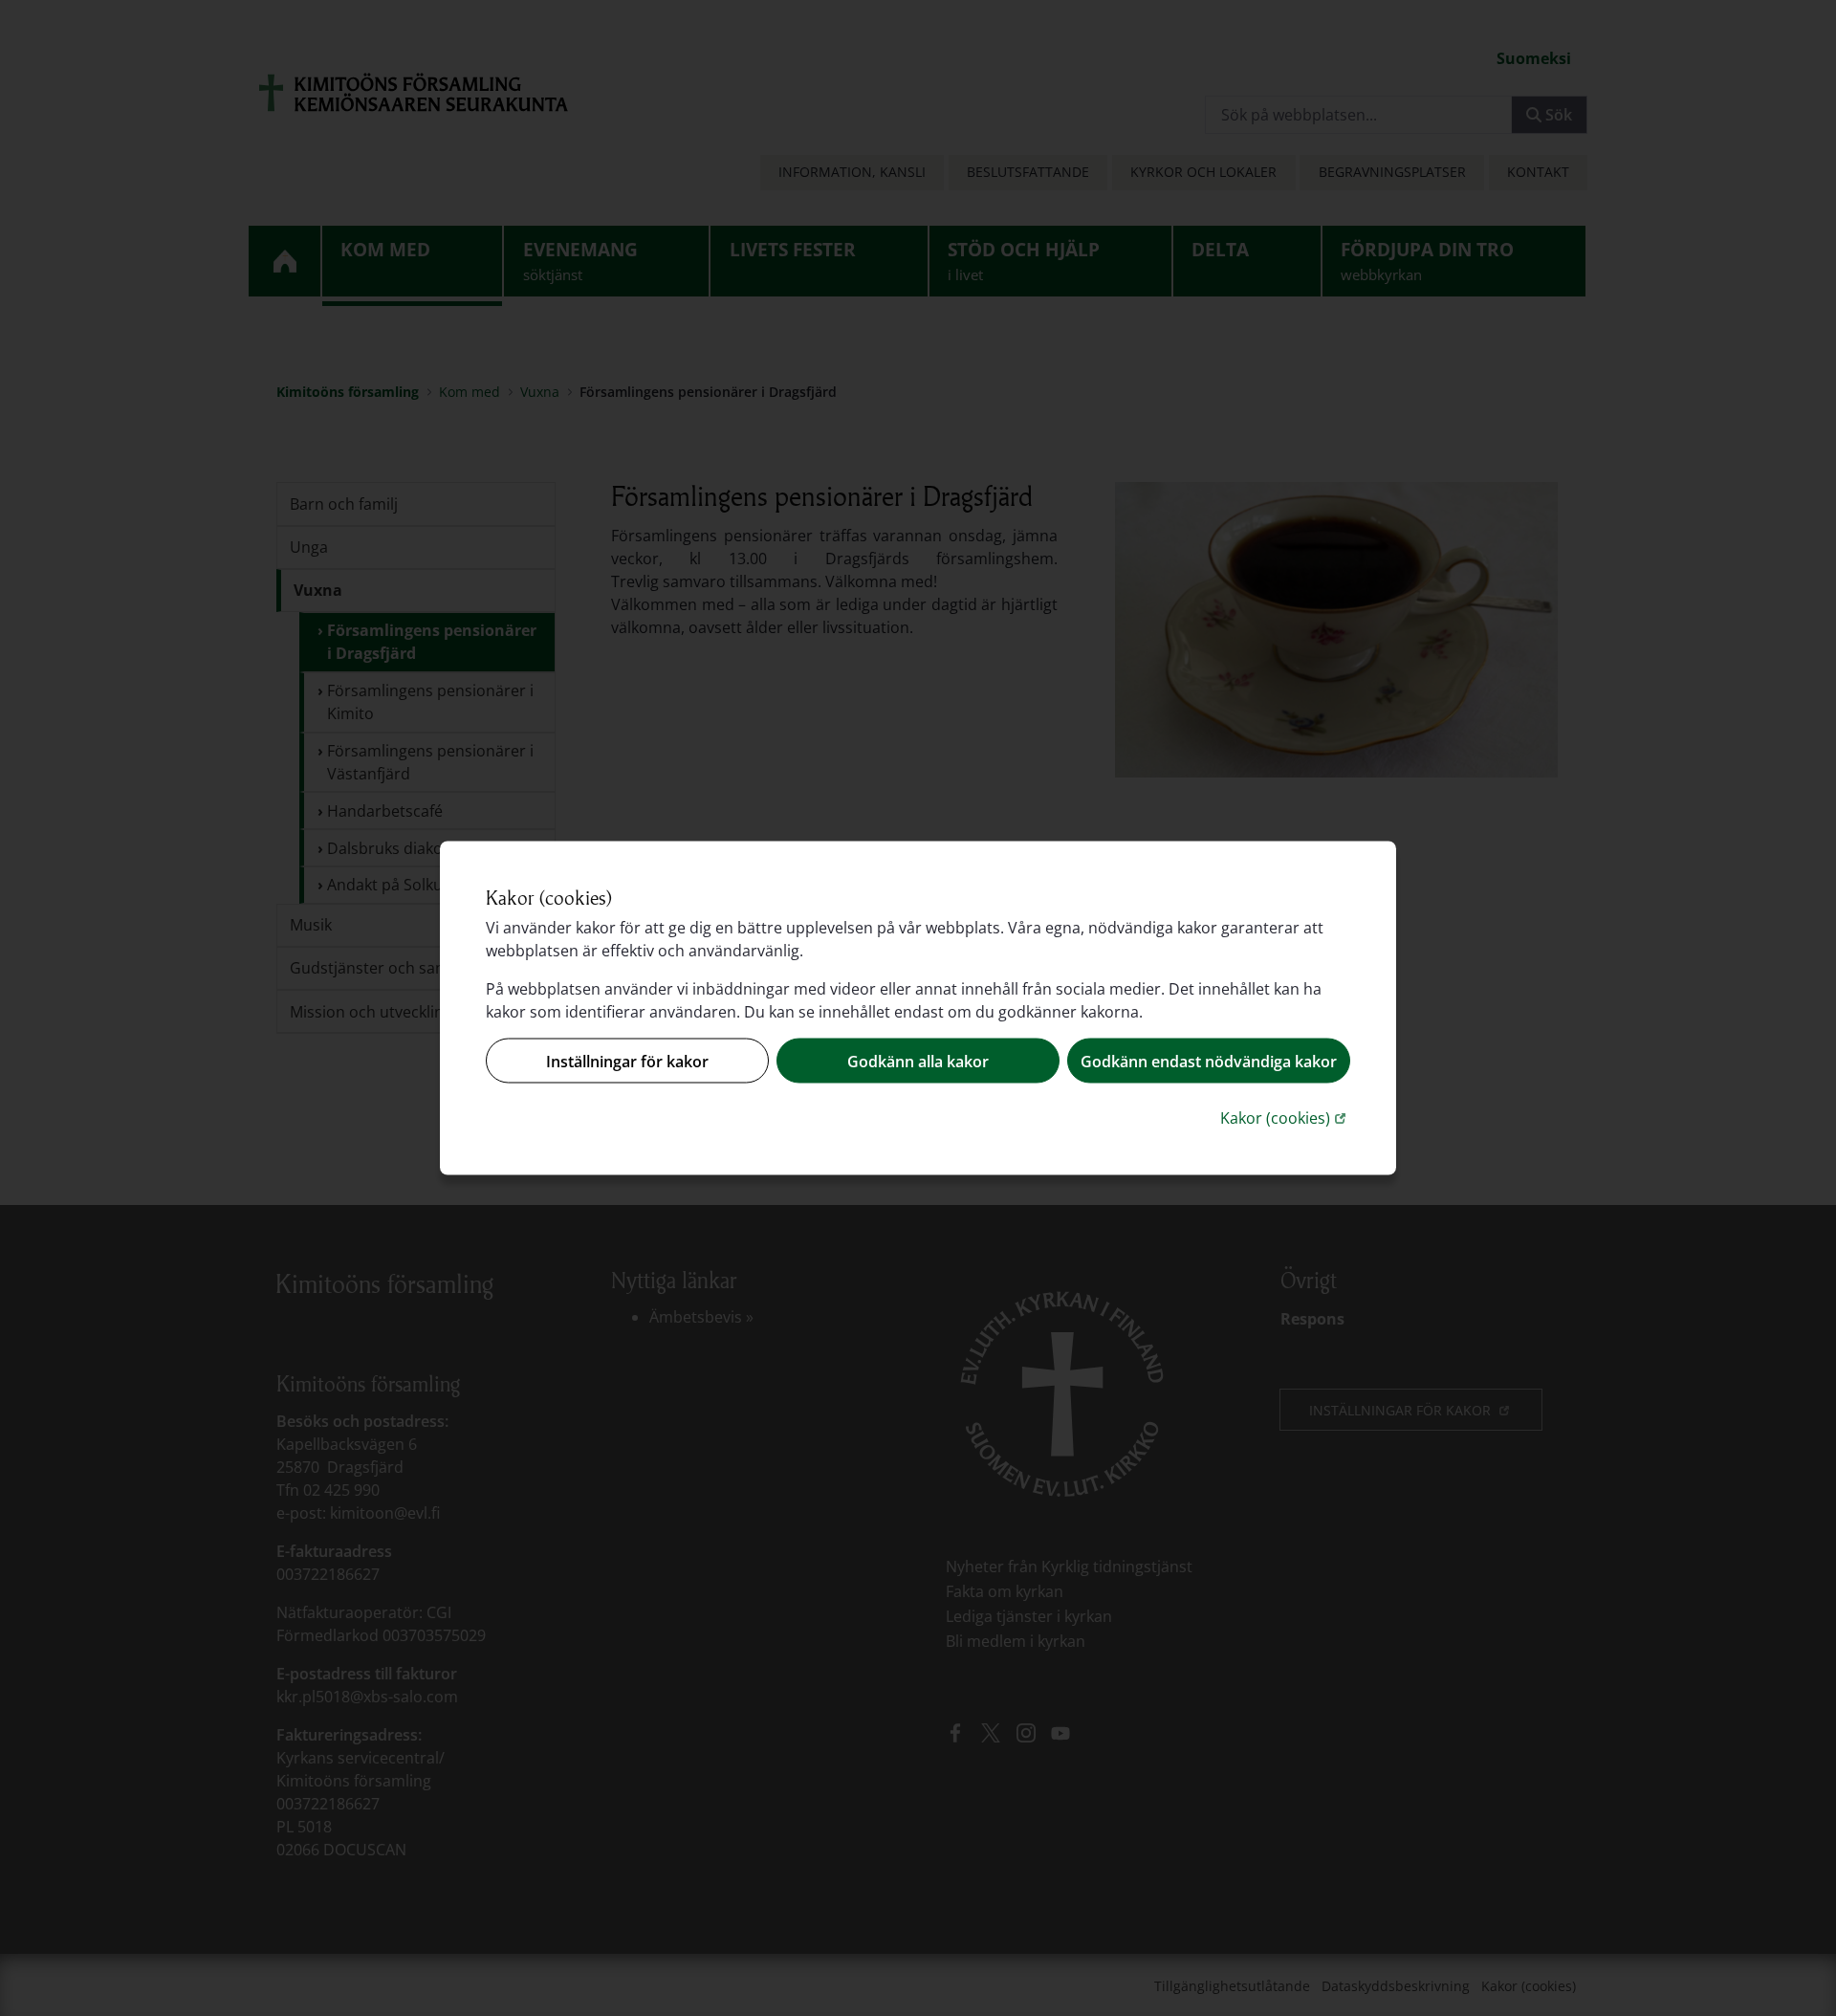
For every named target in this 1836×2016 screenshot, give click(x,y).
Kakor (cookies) (1285, 1118)
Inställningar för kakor (627, 1061)
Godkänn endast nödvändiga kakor (1209, 1061)
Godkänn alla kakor (918, 1061)
